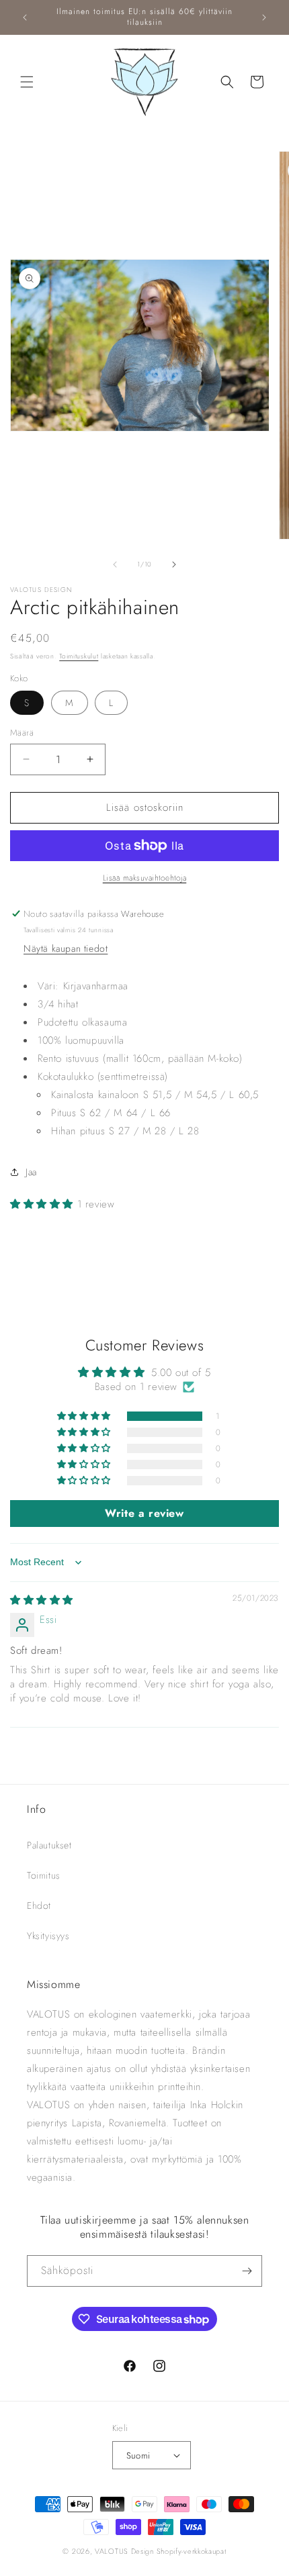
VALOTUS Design (124, 2551)
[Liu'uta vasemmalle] (115, 564)
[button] (27, 82)
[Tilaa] (247, 2271)
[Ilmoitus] (264, 17)
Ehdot (39, 1905)
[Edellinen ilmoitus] (25, 17)
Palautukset (49, 1845)
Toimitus (44, 1875)
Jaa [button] (31, 1172)
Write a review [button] (144, 1513)
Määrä (22, 733)
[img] (42, 1600)
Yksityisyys (48, 1936)
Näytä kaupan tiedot (66, 948)
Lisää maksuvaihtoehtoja (145, 878)
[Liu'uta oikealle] (174, 564)
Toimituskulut (79, 656)
